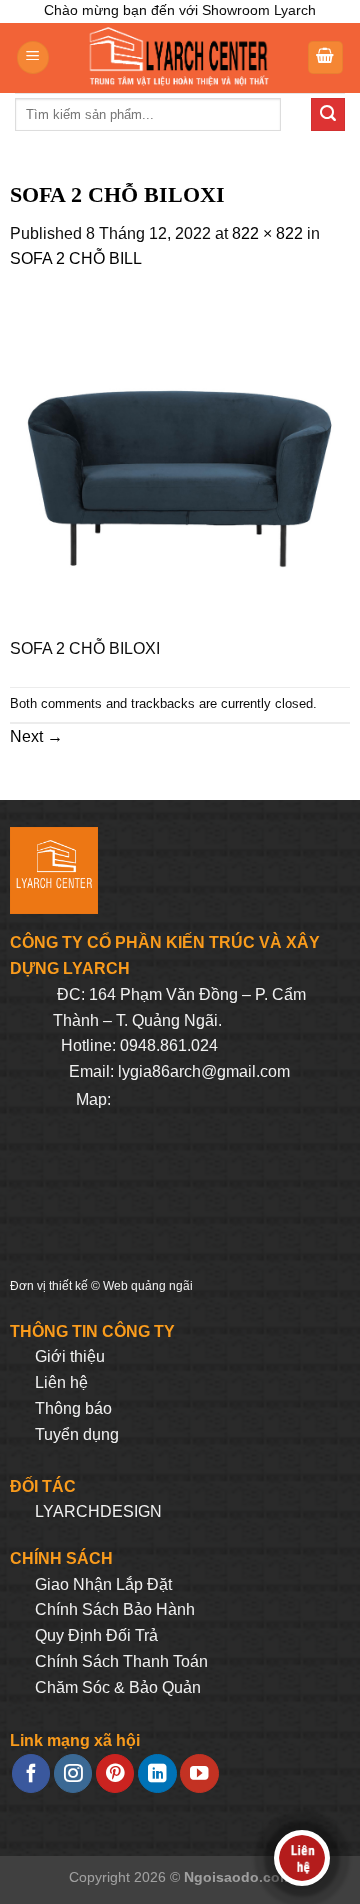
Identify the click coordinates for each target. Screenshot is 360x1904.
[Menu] (33, 57)
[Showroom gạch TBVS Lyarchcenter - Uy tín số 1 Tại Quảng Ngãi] (178, 58)
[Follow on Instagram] (73, 1773)
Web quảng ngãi (148, 1286)
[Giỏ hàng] (326, 57)
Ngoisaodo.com (238, 1877)
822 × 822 (267, 233)
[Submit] (328, 115)
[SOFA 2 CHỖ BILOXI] (180, 464)
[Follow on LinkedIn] (157, 1773)
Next (36, 736)
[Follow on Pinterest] (115, 1773)
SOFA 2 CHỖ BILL (76, 258)
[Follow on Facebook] (31, 1773)
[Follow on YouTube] (199, 1773)
